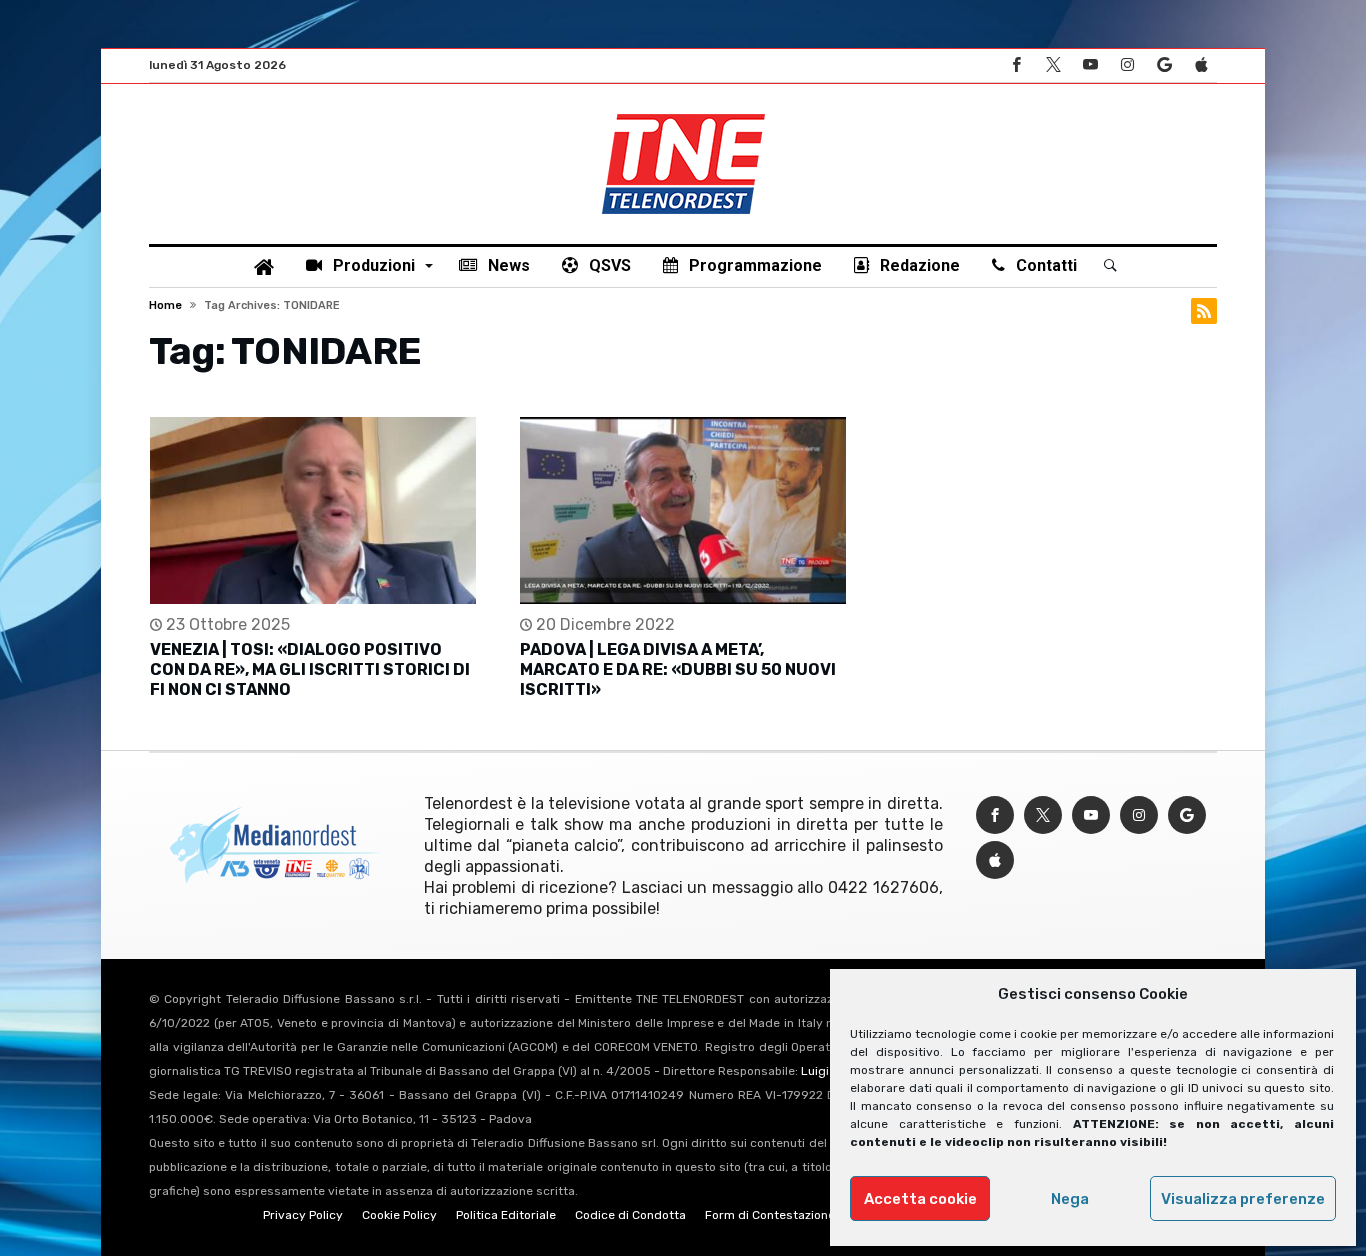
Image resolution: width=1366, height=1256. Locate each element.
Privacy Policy (303, 1215)
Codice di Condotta (630, 1215)
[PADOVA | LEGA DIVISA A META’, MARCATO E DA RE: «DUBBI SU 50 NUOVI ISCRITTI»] (683, 510)
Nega (1070, 1199)
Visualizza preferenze (1243, 1199)
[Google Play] (1164, 65)
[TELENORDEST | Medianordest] (683, 114)
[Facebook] (1016, 65)
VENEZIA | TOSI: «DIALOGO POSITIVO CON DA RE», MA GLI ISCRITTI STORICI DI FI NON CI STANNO (310, 669)
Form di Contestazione (770, 1215)
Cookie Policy (399, 1215)
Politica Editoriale (506, 1215)
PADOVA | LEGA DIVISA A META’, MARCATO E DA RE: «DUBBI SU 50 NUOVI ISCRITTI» (678, 669)
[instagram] (1127, 65)
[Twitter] (1053, 65)
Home (165, 305)
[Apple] (1201, 65)
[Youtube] (1090, 65)
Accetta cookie (920, 1199)
